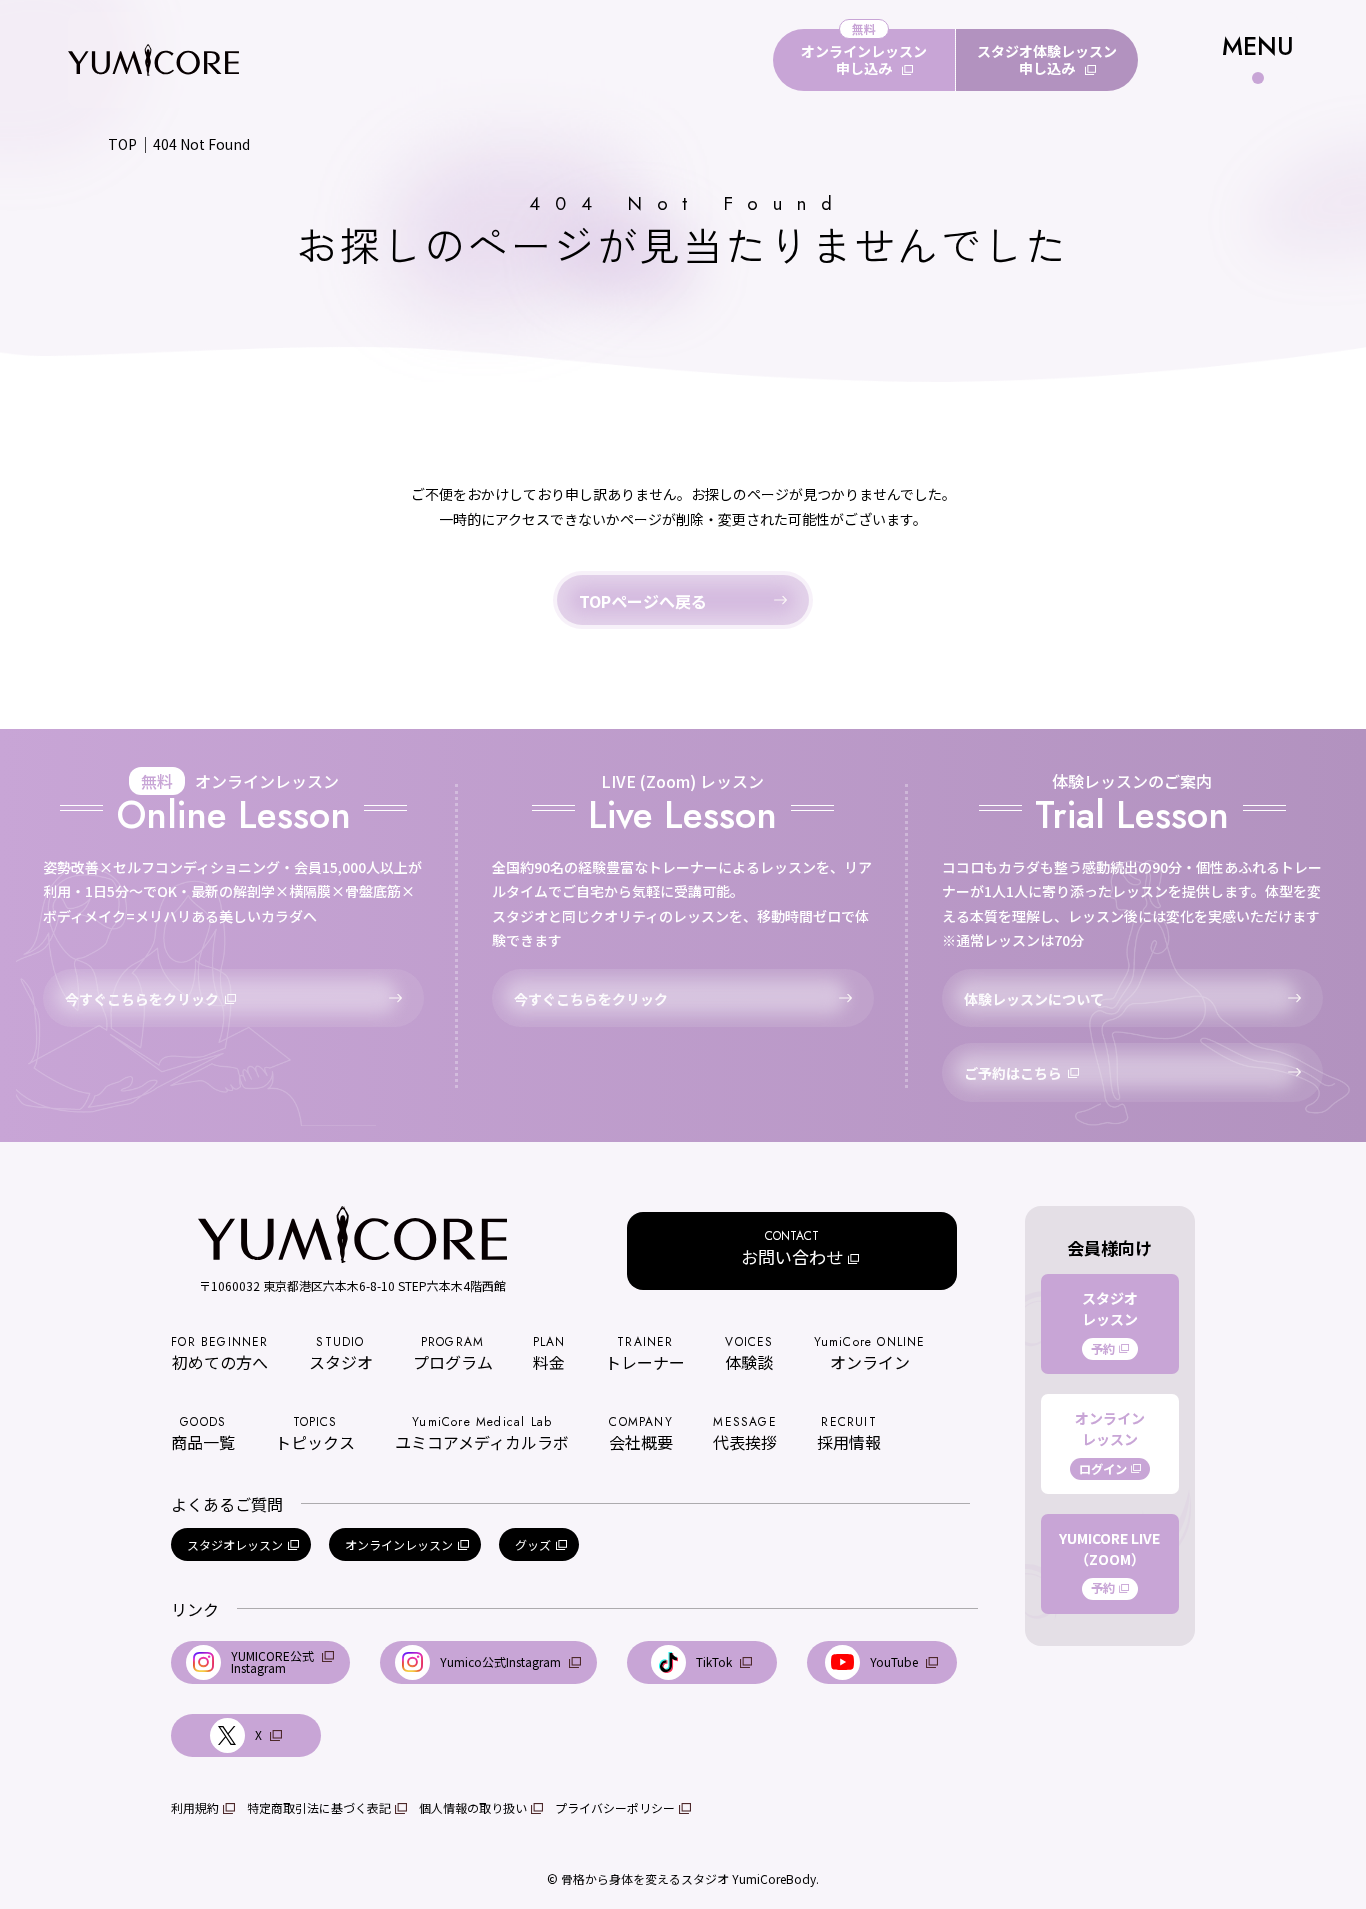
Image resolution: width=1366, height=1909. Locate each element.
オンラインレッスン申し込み (864, 59)
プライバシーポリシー (615, 1807)
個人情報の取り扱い (473, 1807)
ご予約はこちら (1013, 1073)
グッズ (533, 1544)
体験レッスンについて (1034, 999)
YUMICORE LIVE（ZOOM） (1109, 1563)
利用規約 (195, 1807)
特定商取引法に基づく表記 (319, 1807)
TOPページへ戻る (643, 601)
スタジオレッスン (235, 1544)
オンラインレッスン (399, 1544)
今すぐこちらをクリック (142, 999)
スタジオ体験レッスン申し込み (1047, 59)
